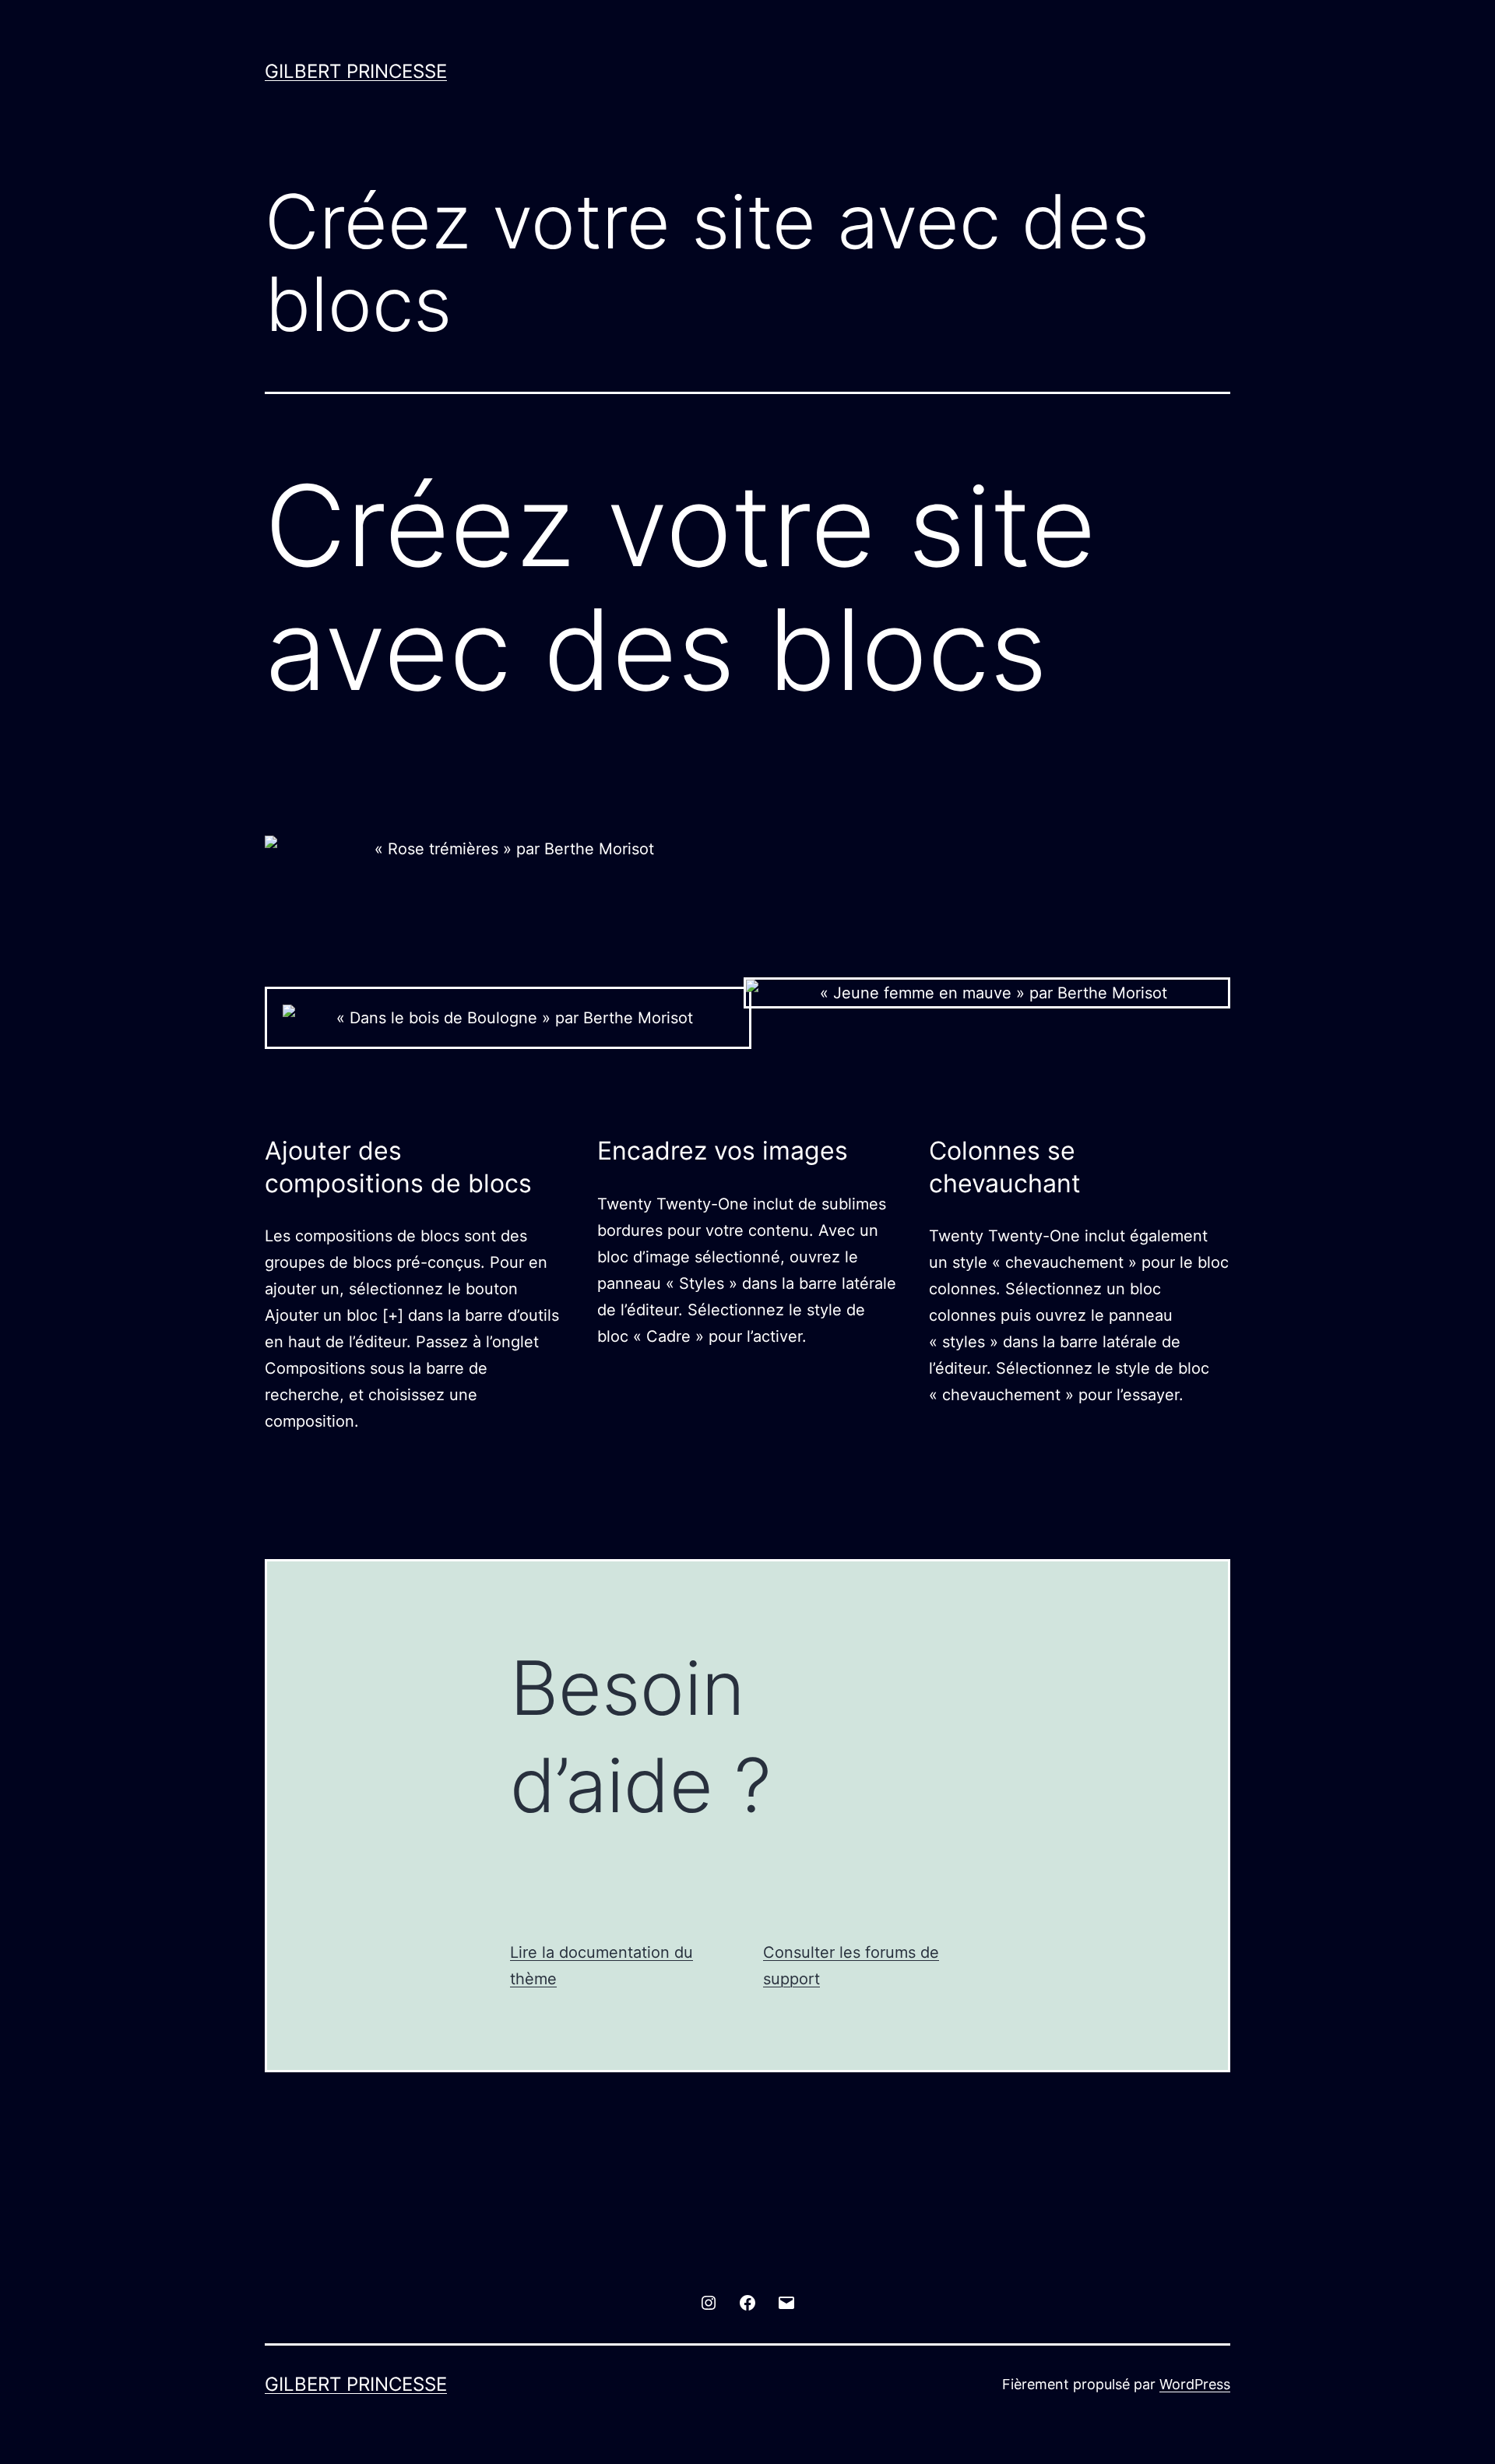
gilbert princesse (356, 71)
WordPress (1195, 2384)
